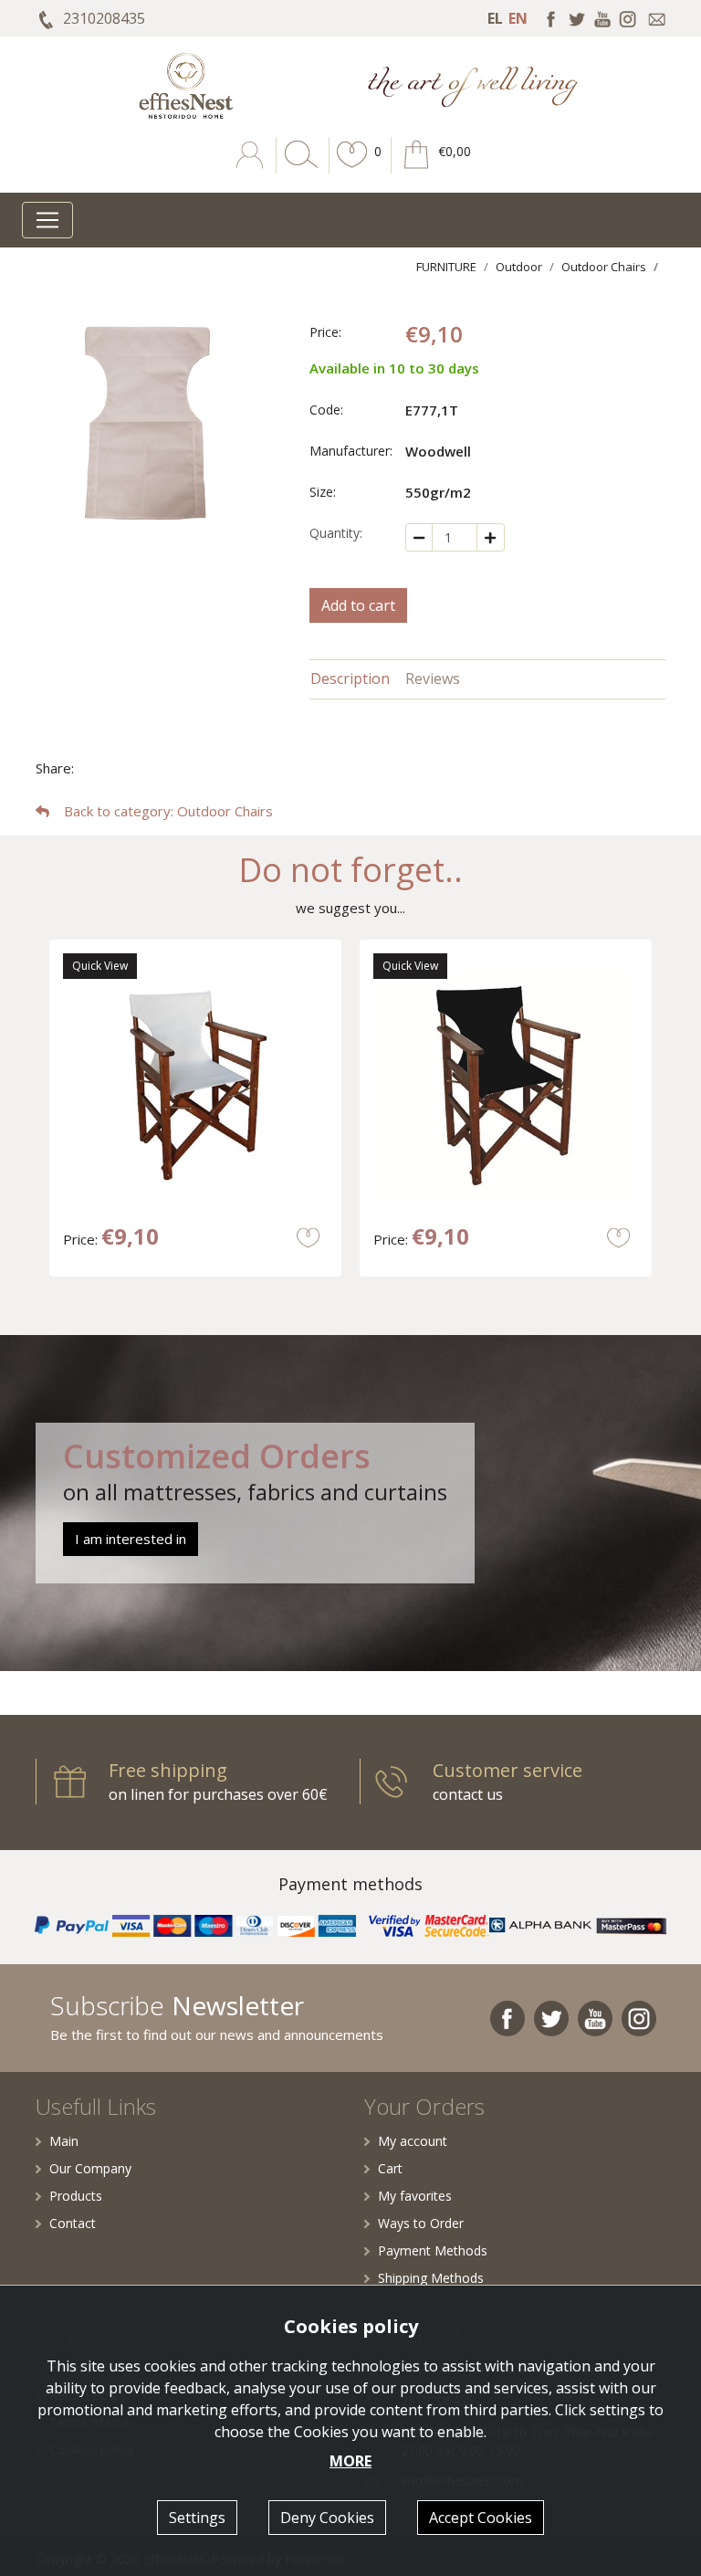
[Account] (251, 168)
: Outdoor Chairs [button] (168, 811)
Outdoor (519, 267)
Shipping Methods (431, 2278)
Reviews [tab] (433, 678)
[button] (352, 168)
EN (518, 18)
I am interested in (131, 1539)
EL (495, 18)
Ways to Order (421, 2223)
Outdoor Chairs (604, 267)
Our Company (90, 2168)
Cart (390, 2168)
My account (413, 2141)
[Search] (298, 168)
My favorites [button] (415, 2196)
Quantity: (336, 533)
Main (64, 2141)
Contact (73, 2223)
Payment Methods (433, 2250)
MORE (350, 2461)
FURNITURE (446, 267)
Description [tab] (350, 678)
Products (76, 2196)
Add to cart (358, 605)
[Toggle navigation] (47, 220)
